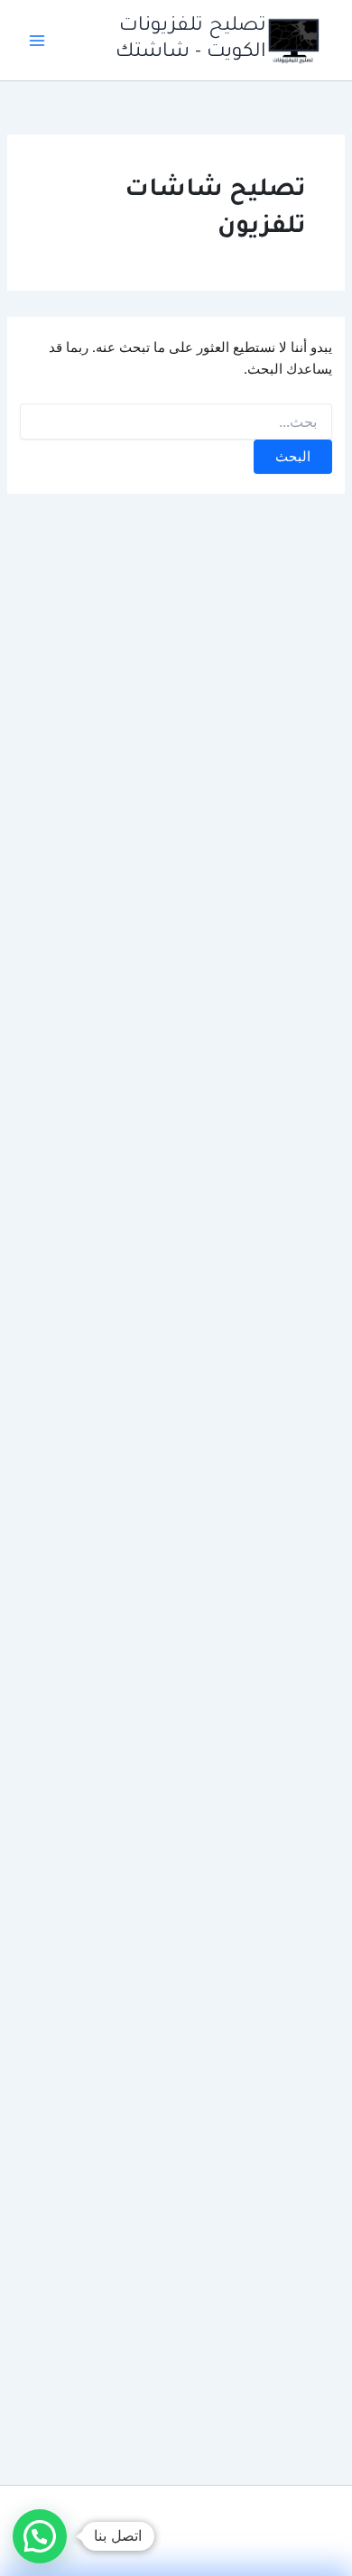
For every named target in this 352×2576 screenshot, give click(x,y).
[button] (40, 2536)
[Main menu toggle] (37, 41)
